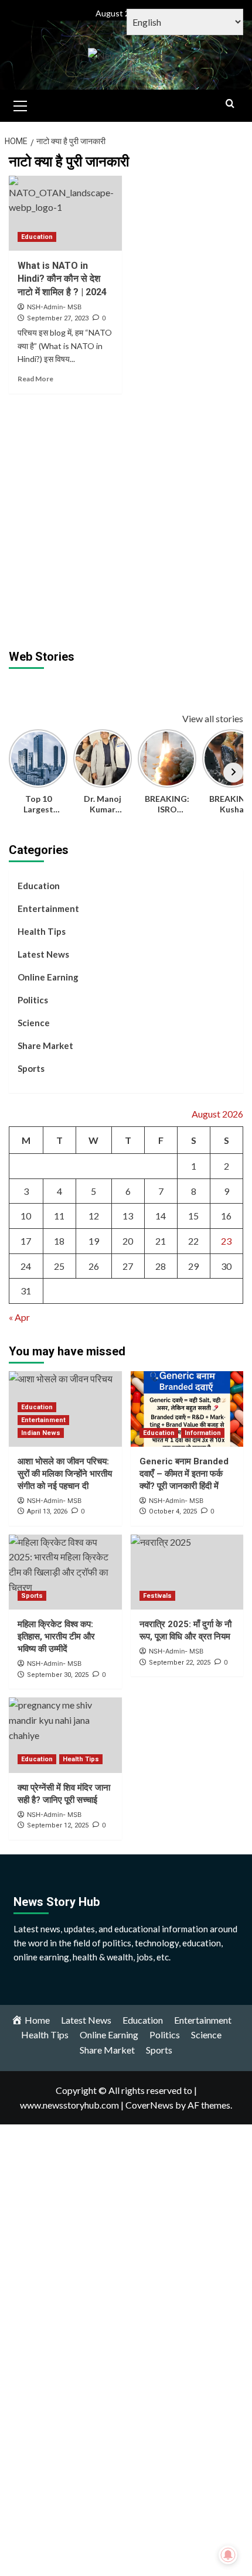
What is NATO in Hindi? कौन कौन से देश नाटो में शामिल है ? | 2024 (62, 279)
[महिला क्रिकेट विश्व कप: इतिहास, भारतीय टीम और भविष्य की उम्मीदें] (65, 1572)
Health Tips (42, 931)
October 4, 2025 (173, 1511)
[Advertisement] (126, 520)
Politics (33, 1000)
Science (34, 1023)
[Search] (230, 104)
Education (37, 237)
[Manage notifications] (228, 2555)
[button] (21, 104)
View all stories (213, 718)
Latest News (43, 954)
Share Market (45, 1046)
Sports (31, 1068)
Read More (35, 379)
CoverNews (149, 2105)
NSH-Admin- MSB (54, 307)
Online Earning (48, 977)
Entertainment (48, 908)
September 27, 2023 (58, 318)
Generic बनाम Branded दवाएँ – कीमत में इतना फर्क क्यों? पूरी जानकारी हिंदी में (184, 1474)
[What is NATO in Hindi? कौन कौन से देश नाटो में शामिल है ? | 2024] (65, 213)
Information (203, 1433)
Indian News (41, 1433)
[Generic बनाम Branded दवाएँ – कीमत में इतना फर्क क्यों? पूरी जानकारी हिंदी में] (187, 1409)
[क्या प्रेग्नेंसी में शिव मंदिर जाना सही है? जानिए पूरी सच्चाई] (65, 1735)
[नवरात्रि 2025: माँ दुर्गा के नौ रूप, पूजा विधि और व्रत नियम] (187, 1572)
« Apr (19, 1317)
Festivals (157, 1596)
